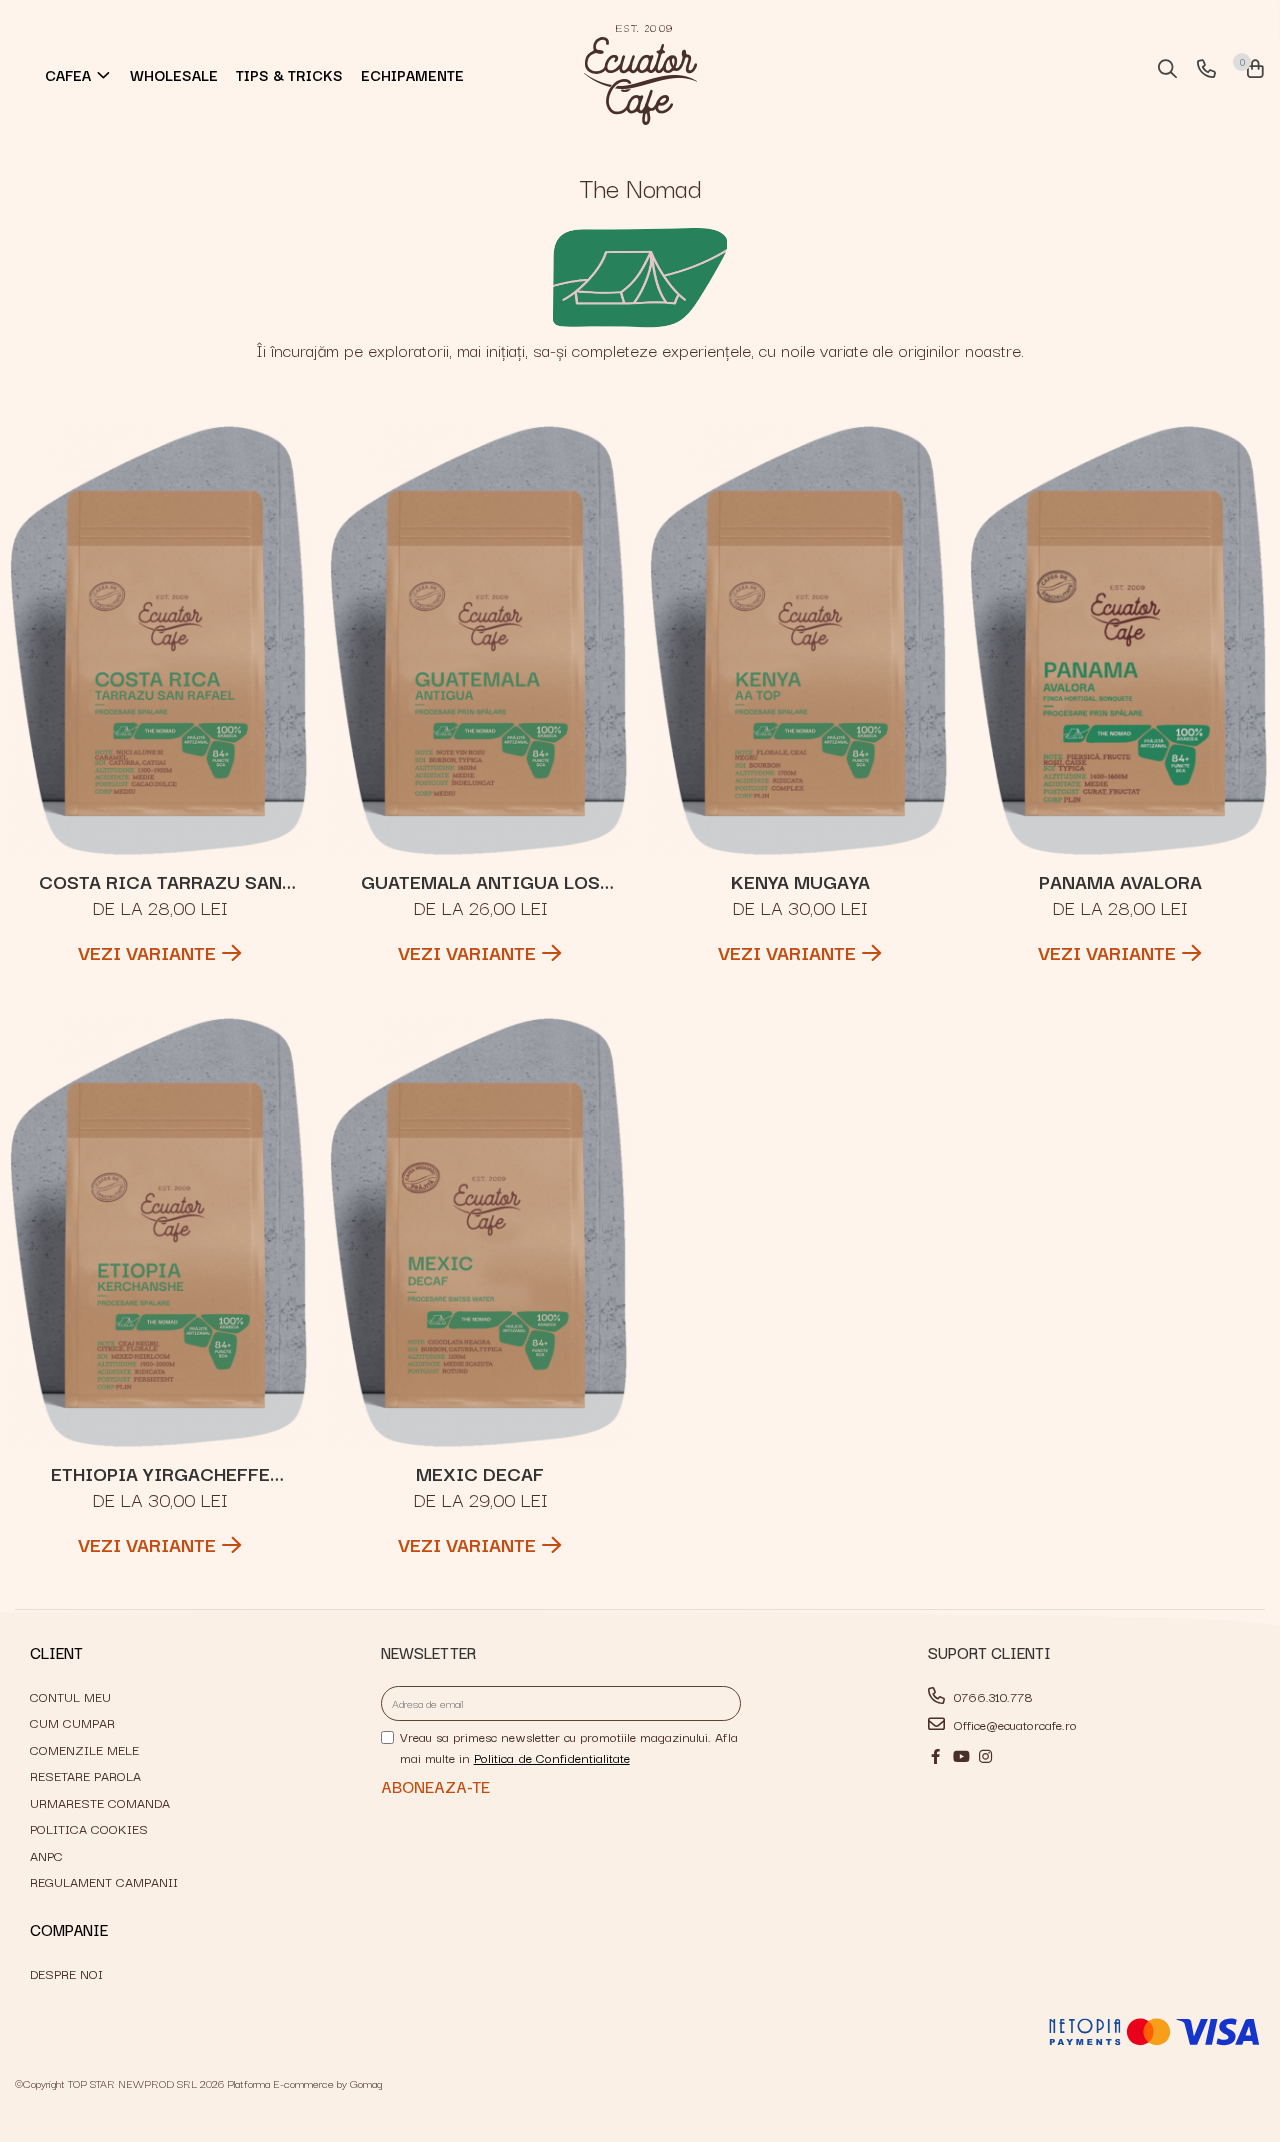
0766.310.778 (991, 1696)
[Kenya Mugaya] (800, 640)
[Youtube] (960, 1756)
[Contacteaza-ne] (1203, 70)
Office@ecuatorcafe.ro (1013, 1724)
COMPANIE (69, 1929)
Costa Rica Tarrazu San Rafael (160, 881)
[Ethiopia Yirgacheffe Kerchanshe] (160, 1232)
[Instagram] (985, 1756)
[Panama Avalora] (1120, 640)
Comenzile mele (84, 1749)
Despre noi (66, 1973)
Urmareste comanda (100, 1802)
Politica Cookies (89, 1828)
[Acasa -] (640, 75)
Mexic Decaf (480, 1473)
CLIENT (56, 1652)
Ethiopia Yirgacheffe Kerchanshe (160, 1473)
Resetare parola (85, 1775)
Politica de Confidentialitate (552, 1757)
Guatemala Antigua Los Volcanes (480, 881)
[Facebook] (935, 1756)
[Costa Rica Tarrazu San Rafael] (160, 640)
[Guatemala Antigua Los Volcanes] (480, 640)
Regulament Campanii (104, 1881)
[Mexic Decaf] (480, 1232)
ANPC (46, 1855)
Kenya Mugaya (800, 881)
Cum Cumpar (72, 1722)
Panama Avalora (1120, 881)
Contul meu (70, 1696)
